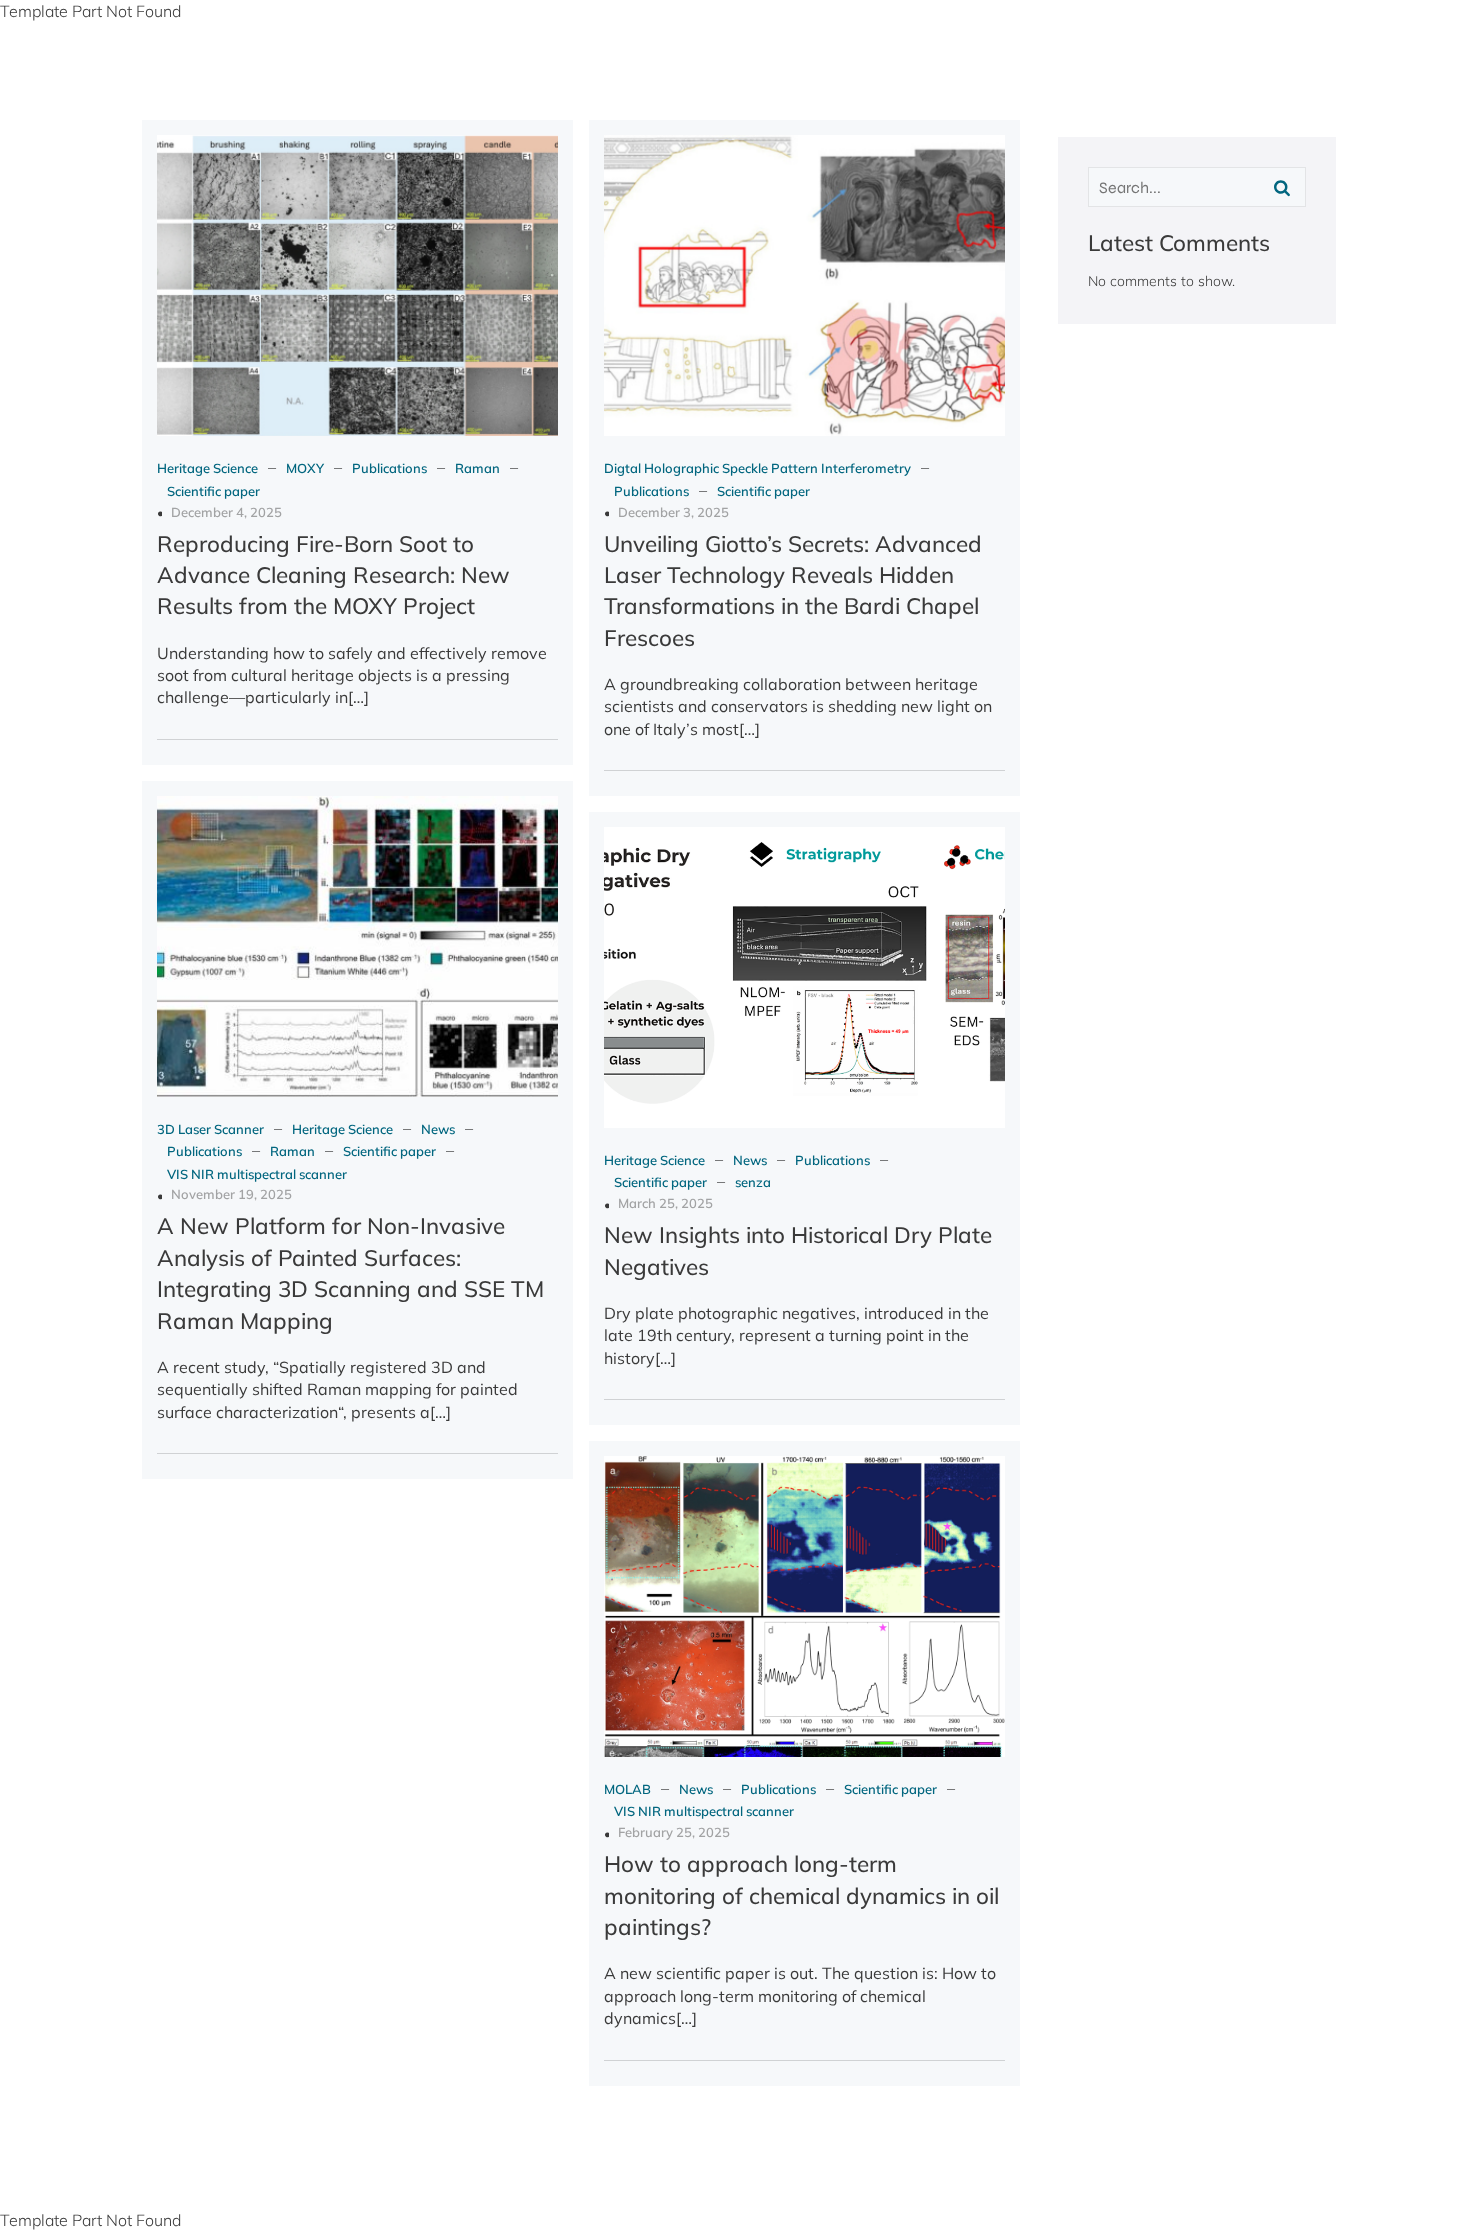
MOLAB (627, 1789)
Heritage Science (207, 468)
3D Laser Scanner (210, 1129)
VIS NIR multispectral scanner (257, 1174)
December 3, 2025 (673, 512)
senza (753, 1182)
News (438, 1129)
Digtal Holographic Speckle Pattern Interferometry (757, 468)
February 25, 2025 (674, 1832)
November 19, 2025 (231, 1194)
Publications (389, 468)
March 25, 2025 (665, 1203)
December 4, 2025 (226, 512)
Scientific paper (213, 491)
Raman (477, 468)
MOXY (305, 468)
